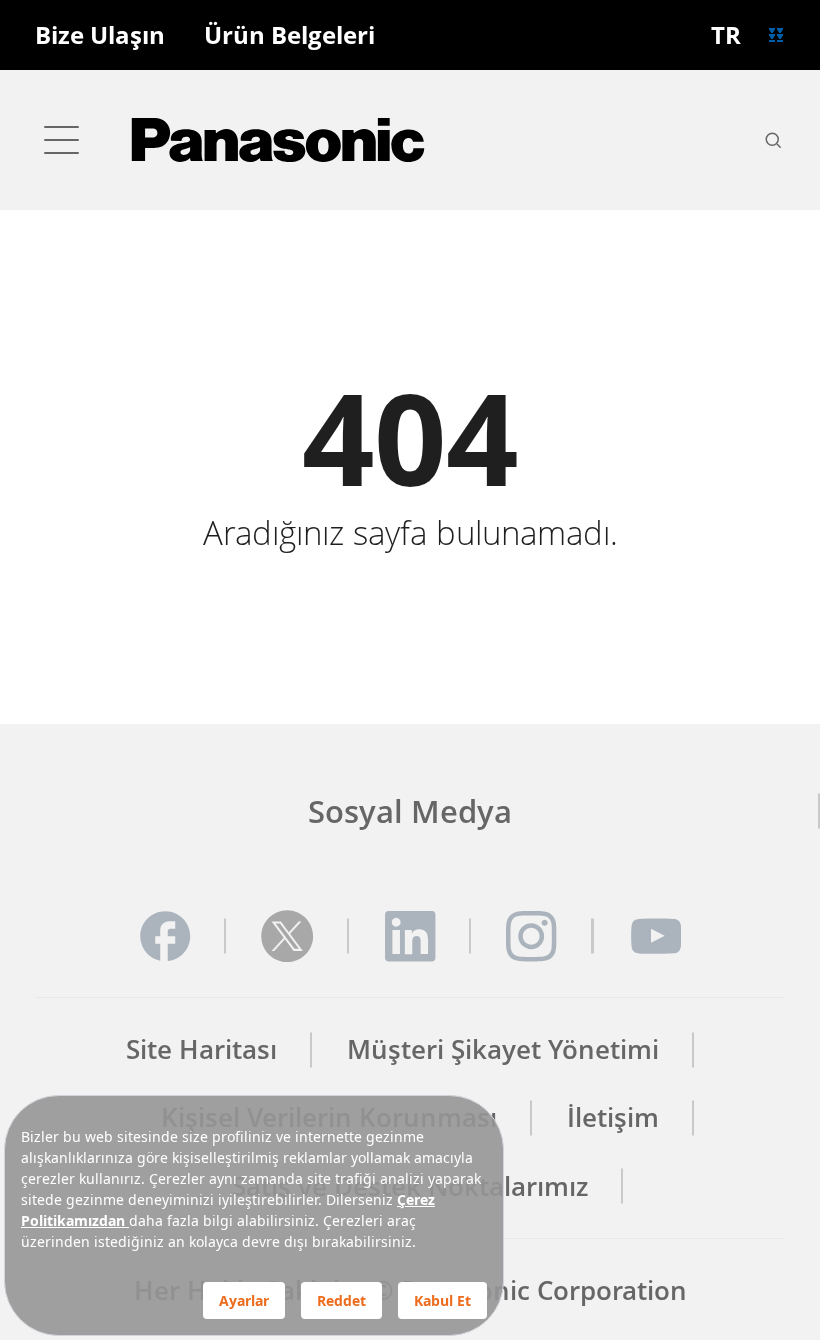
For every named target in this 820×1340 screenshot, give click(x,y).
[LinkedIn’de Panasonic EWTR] (410, 936)
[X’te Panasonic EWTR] (287, 936)
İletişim (613, 1117)
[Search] (773, 140)
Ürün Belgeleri (289, 35)
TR (726, 34)
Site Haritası (201, 1049)
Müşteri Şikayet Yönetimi (503, 1049)
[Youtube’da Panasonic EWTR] (655, 936)
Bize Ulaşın (100, 35)
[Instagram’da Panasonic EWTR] (532, 936)
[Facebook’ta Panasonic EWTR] (165, 936)
